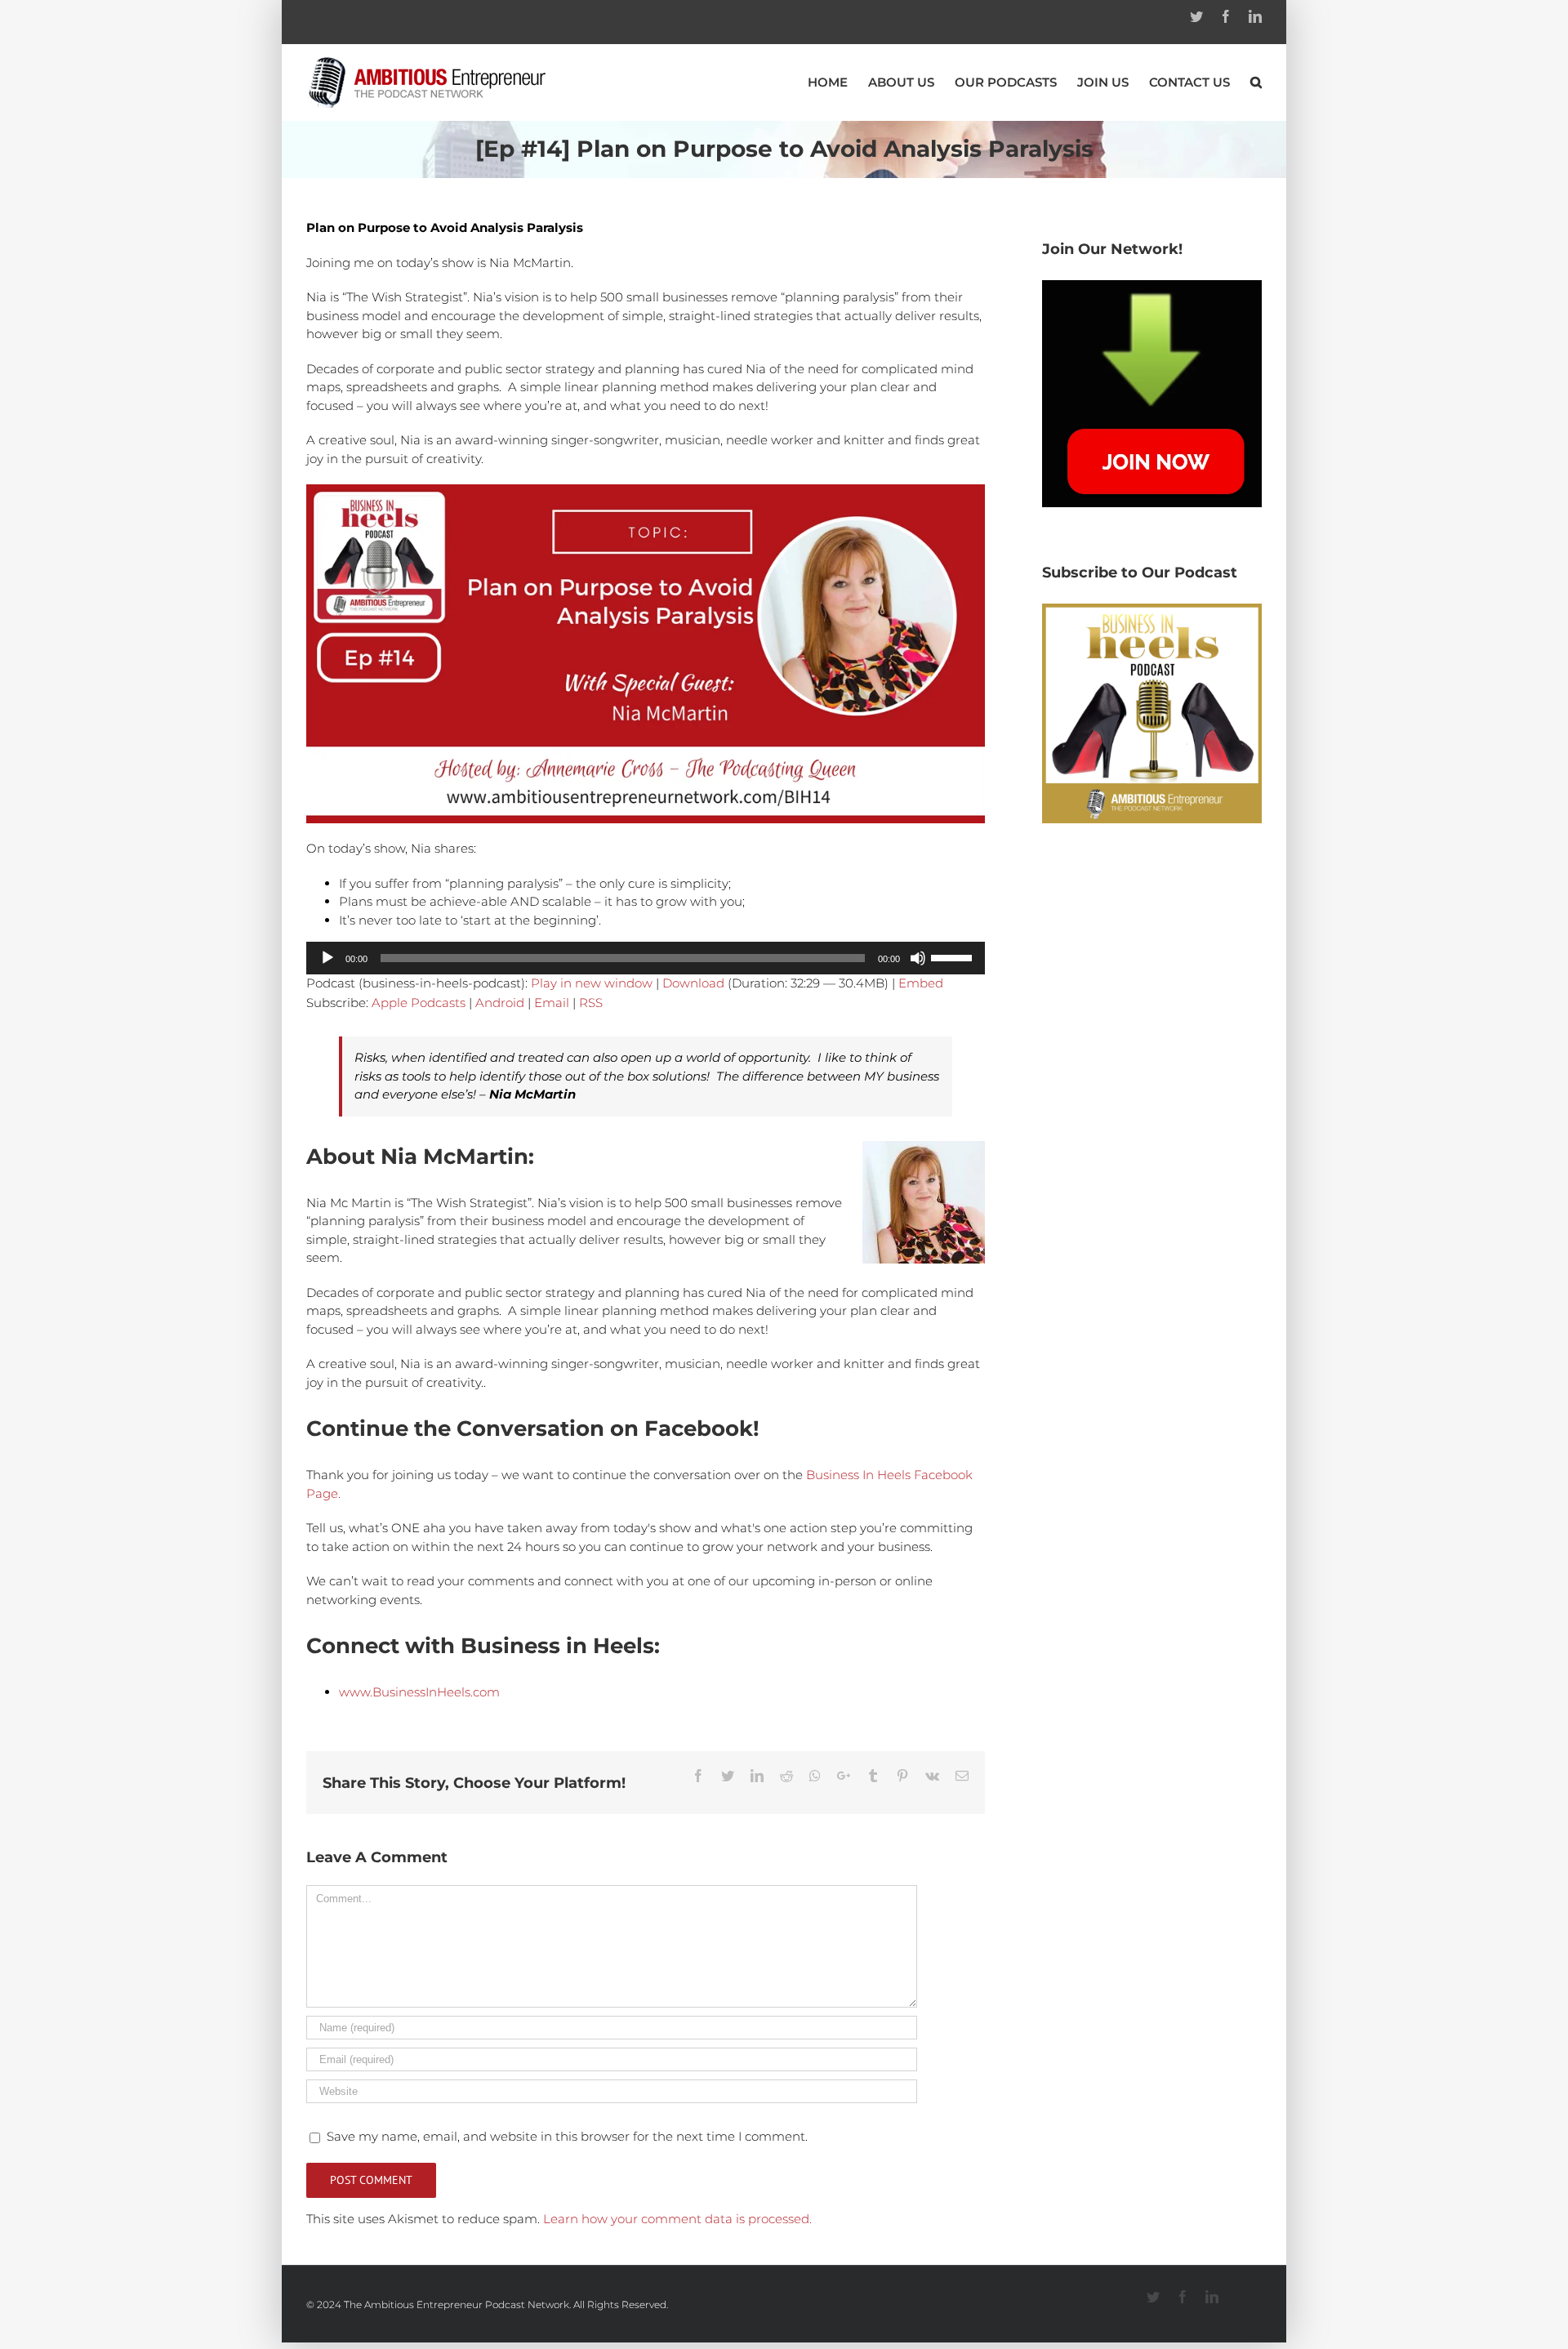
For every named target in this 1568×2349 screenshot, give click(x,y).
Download (693, 983)
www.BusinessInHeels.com (419, 1692)
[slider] (954, 956)
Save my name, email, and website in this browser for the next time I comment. (567, 2136)
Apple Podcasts (419, 1003)
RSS (591, 1003)
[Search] (1256, 82)
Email (552, 1003)
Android (500, 1003)
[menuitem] (838, 82)
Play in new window (592, 983)
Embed (921, 983)
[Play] (327, 958)
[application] (646, 958)
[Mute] (918, 958)
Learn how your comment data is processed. (677, 2219)
